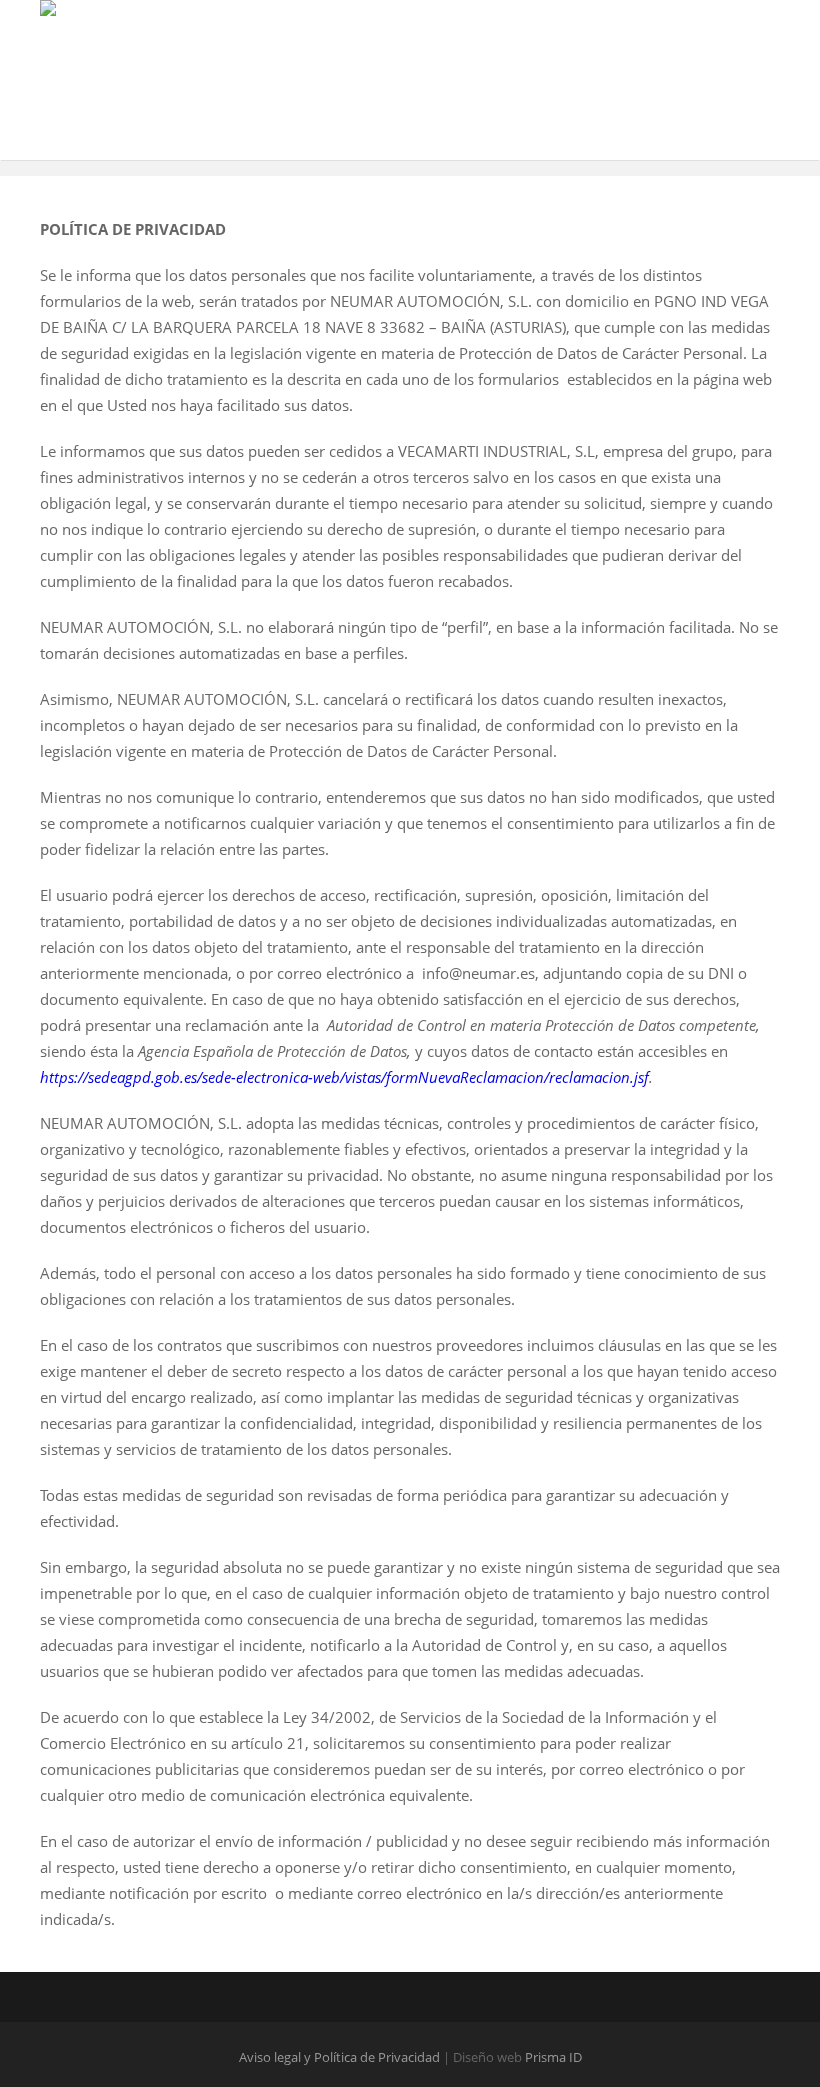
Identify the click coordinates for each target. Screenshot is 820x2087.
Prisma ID (553, 2057)
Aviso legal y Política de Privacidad (341, 2057)
